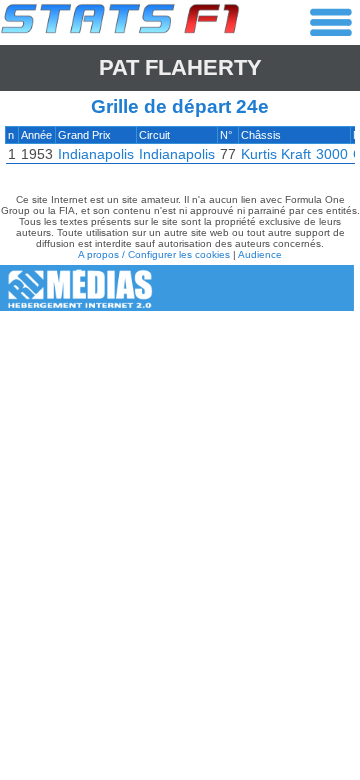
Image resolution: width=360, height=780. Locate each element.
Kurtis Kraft (276, 154)
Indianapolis (96, 154)
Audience (260, 254)
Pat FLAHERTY (180, 67)
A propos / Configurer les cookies (154, 254)
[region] (180, 150)
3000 (332, 154)
